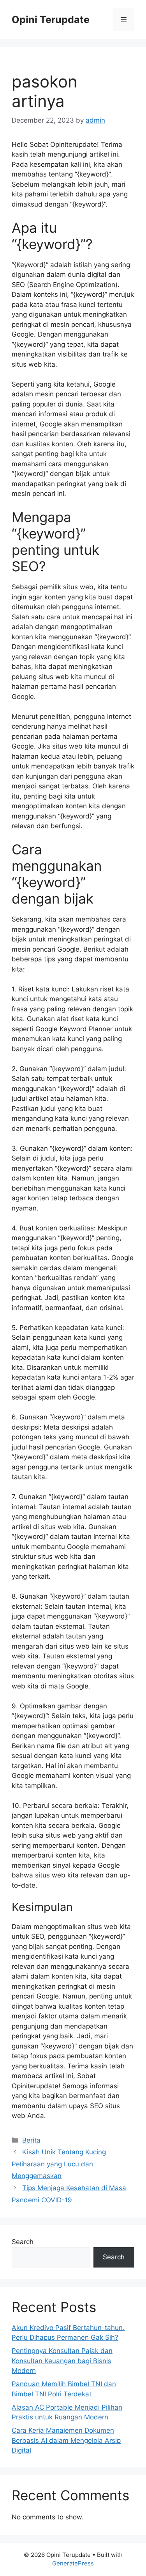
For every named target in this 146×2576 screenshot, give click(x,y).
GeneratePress (73, 2563)
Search (23, 2242)
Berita (31, 2140)
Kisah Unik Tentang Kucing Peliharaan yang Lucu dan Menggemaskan (59, 2164)
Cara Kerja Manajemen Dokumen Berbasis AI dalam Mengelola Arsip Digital (66, 2440)
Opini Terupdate (51, 20)
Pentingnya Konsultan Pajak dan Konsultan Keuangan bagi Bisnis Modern (62, 2361)
